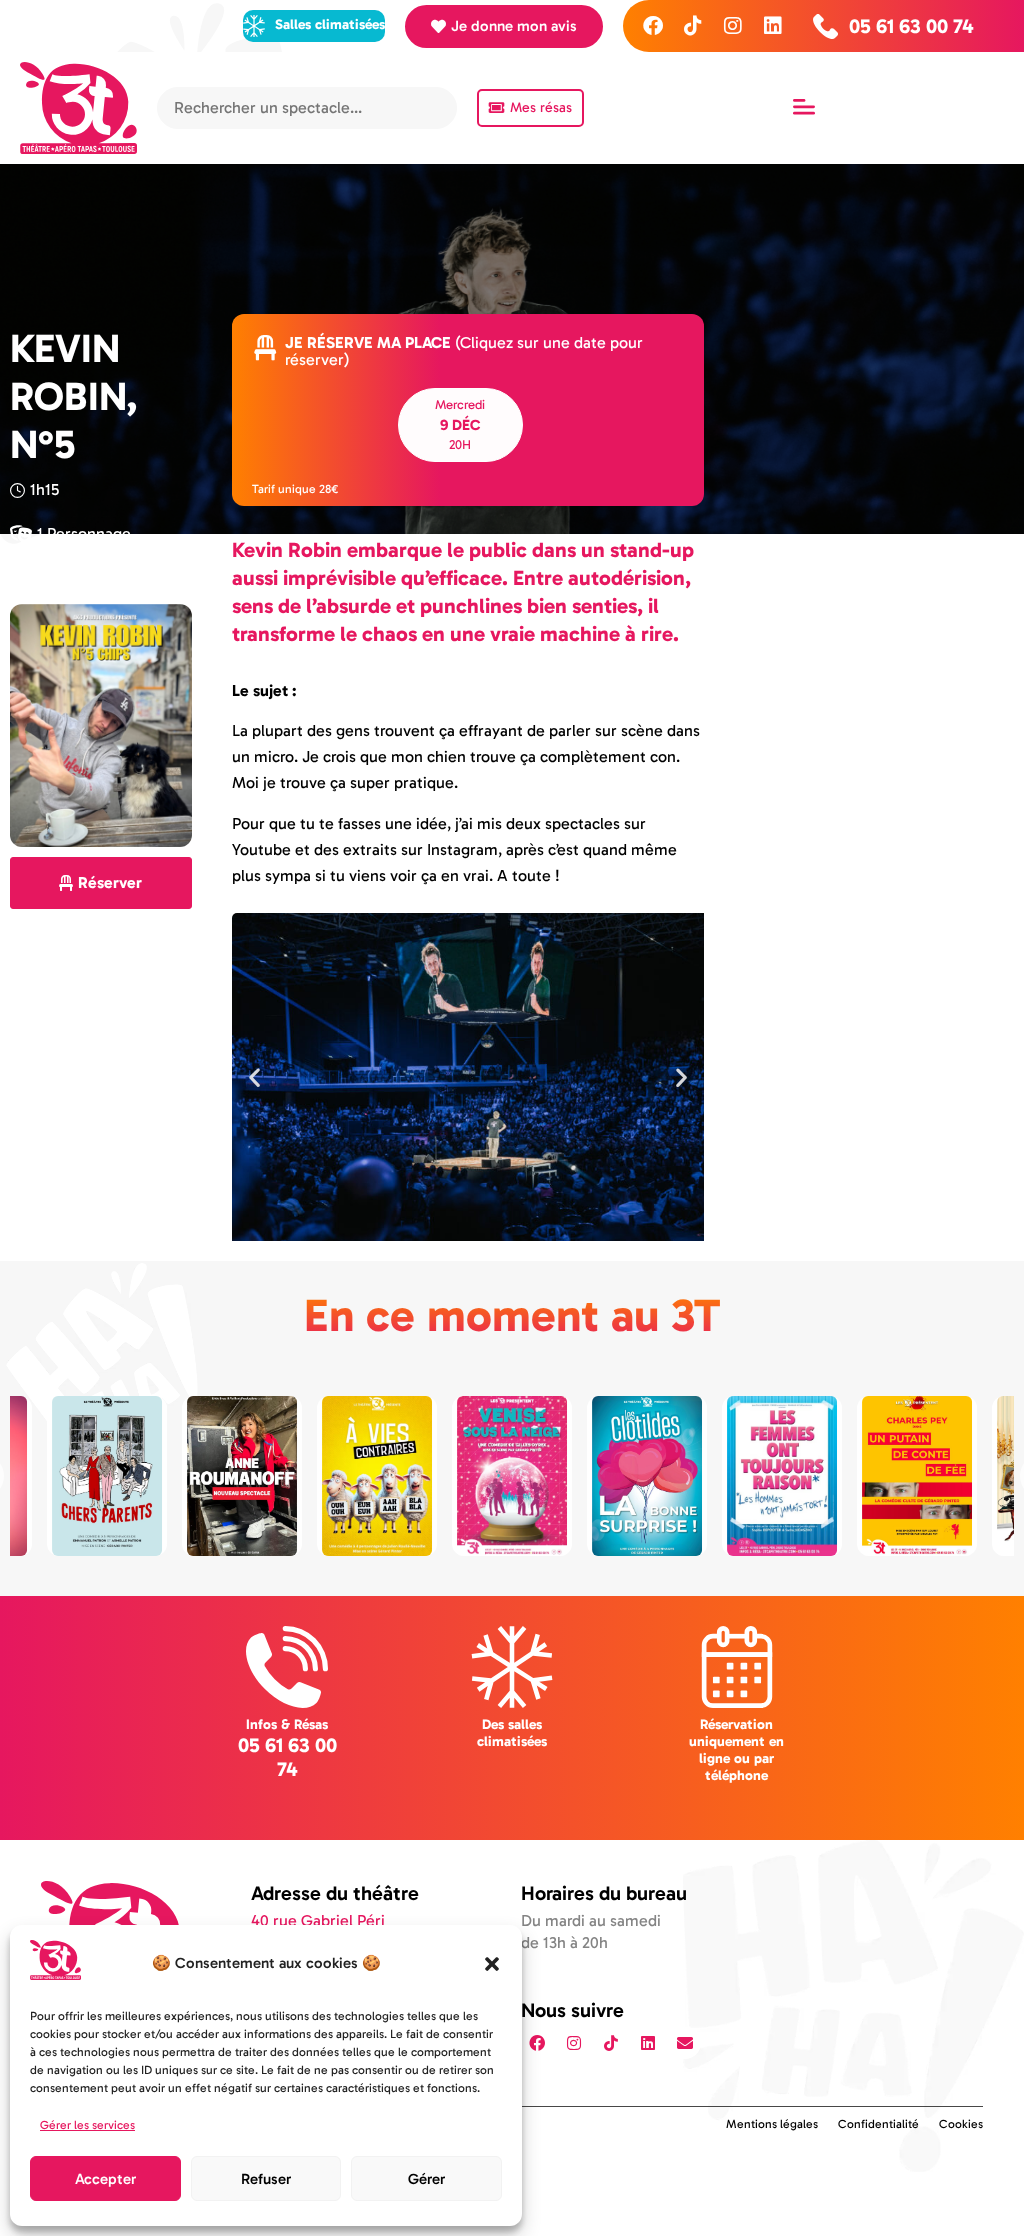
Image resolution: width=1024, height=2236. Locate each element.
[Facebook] (653, 26)
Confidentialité (878, 2124)
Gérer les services (87, 2125)
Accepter (105, 2179)
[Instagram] (733, 26)
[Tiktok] (693, 26)
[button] (492, 1964)
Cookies (961, 2124)
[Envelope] (685, 2043)
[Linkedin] (773, 26)
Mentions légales (772, 2124)
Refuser (266, 2179)
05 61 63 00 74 (287, 1757)
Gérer (426, 2179)
